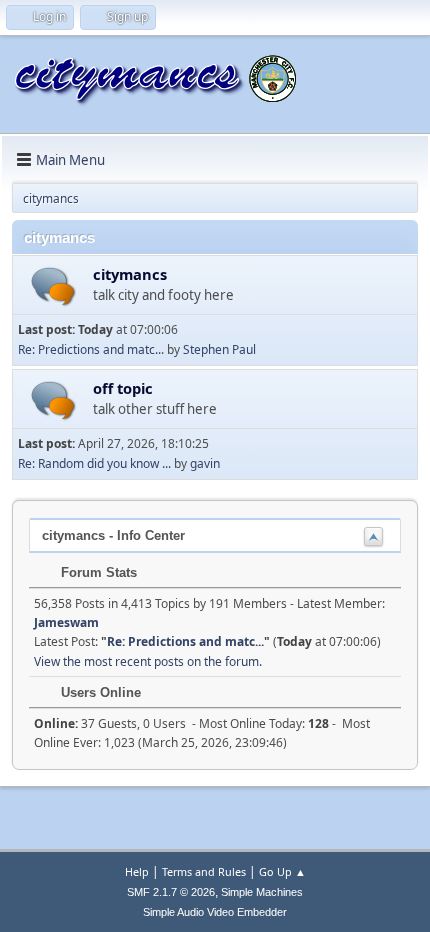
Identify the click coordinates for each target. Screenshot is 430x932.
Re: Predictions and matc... (91, 349)
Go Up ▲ (282, 871)
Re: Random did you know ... (94, 463)
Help (137, 871)
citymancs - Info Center (113, 535)
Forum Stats (97, 572)
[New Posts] (53, 286)
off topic (123, 388)
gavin (205, 463)
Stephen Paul (219, 349)
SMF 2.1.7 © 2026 (171, 892)
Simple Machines (262, 892)
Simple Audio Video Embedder (215, 912)
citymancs (130, 274)
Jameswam (66, 622)
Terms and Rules (204, 871)
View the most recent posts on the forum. (148, 661)
